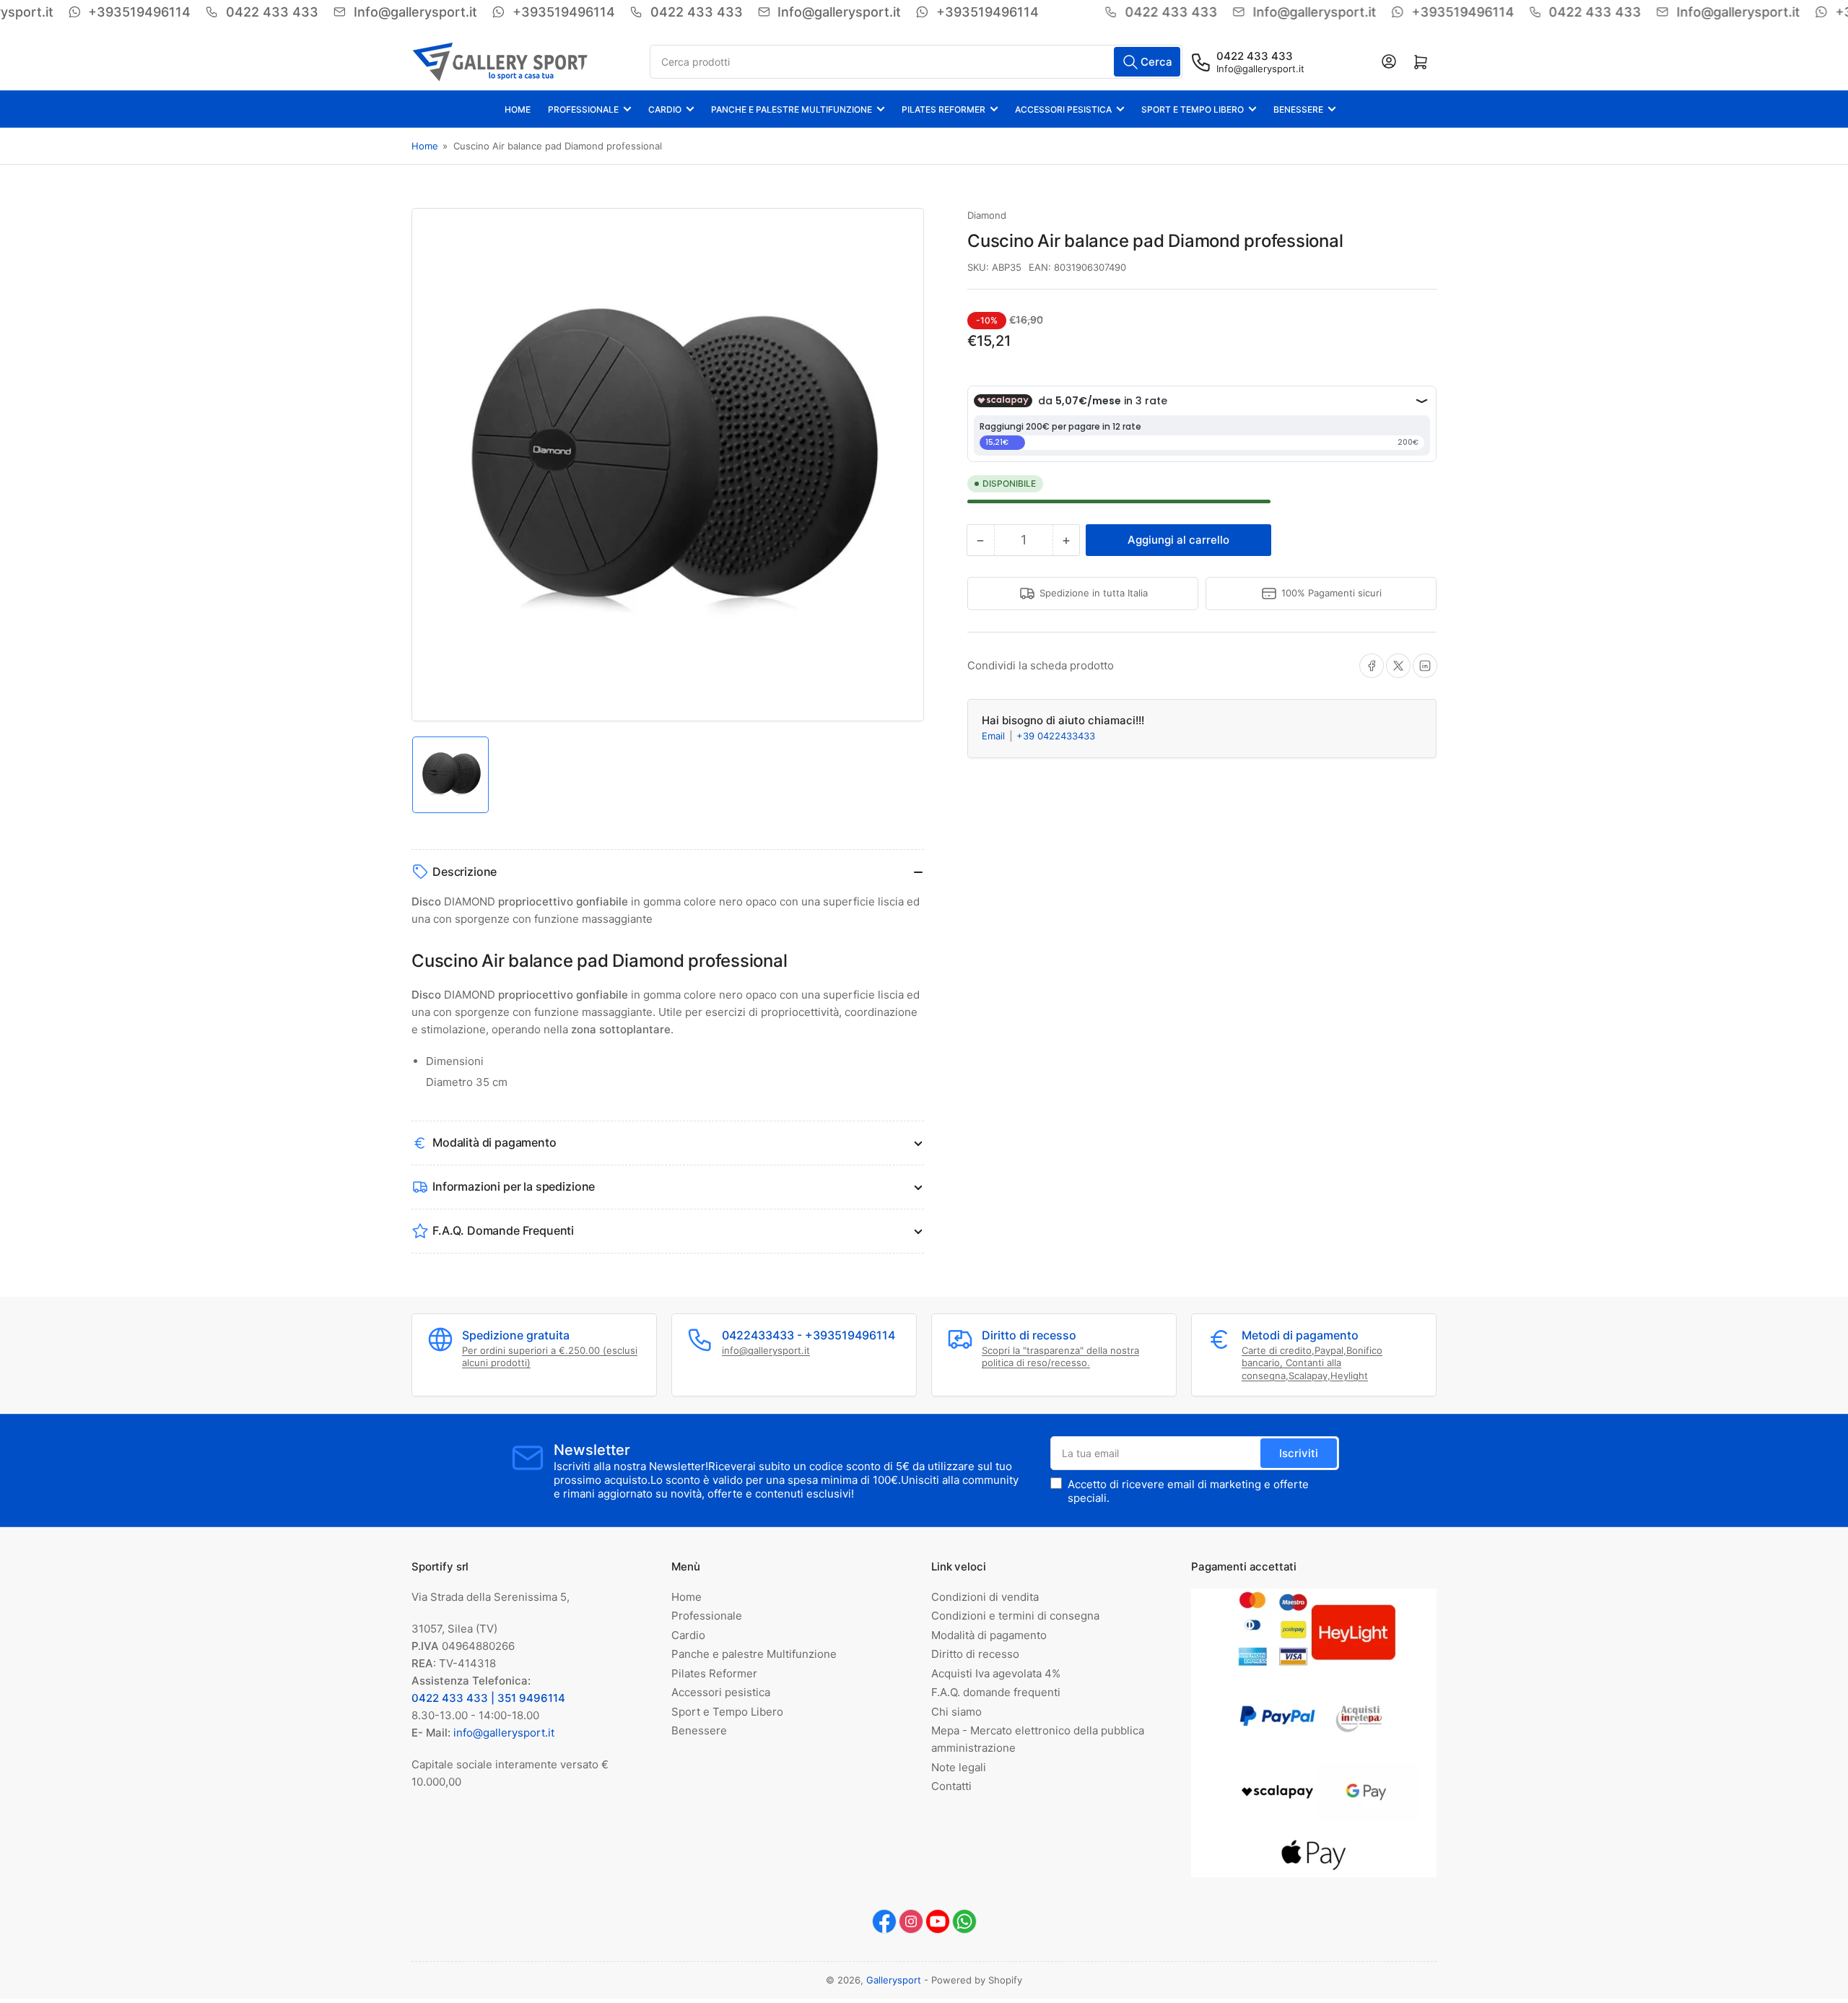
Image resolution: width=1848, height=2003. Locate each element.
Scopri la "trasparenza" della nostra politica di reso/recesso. (1060, 1357)
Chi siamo (956, 1712)
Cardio (665, 109)
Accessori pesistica (1063, 109)
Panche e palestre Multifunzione (792, 109)
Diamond (987, 215)
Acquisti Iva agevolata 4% (996, 1673)
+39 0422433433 (1056, 736)
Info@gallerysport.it (1260, 69)
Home (518, 109)
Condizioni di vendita (985, 1597)
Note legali (959, 1767)
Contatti (951, 1786)
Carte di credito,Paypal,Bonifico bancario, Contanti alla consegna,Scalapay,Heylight (1312, 1363)
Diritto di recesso (975, 1654)
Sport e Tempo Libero (1193, 109)
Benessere (1298, 109)
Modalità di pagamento (989, 1635)
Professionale (583, 109)
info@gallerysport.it (766, 1350)
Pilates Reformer (943, 109)
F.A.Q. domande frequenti (996, 1692)
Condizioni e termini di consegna (1015, 1616)
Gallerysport (894, 1980)
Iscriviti (1299, 1453)
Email (995, 736)
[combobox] (916, 62)
